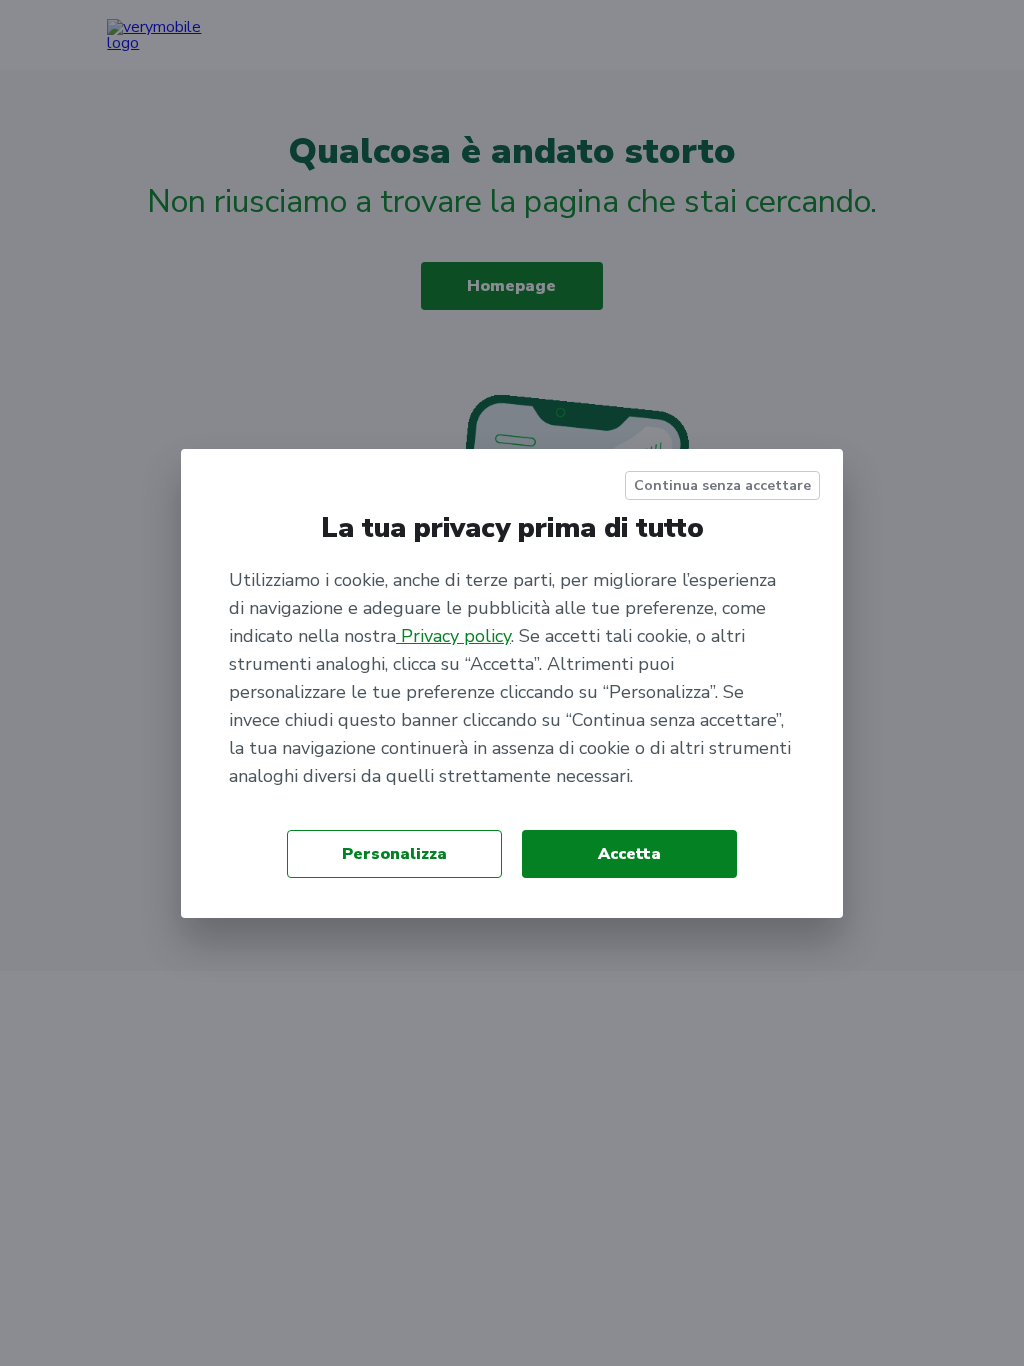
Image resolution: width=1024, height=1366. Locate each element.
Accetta (629, 854)
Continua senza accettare (722, 485)
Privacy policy (453, 636)
